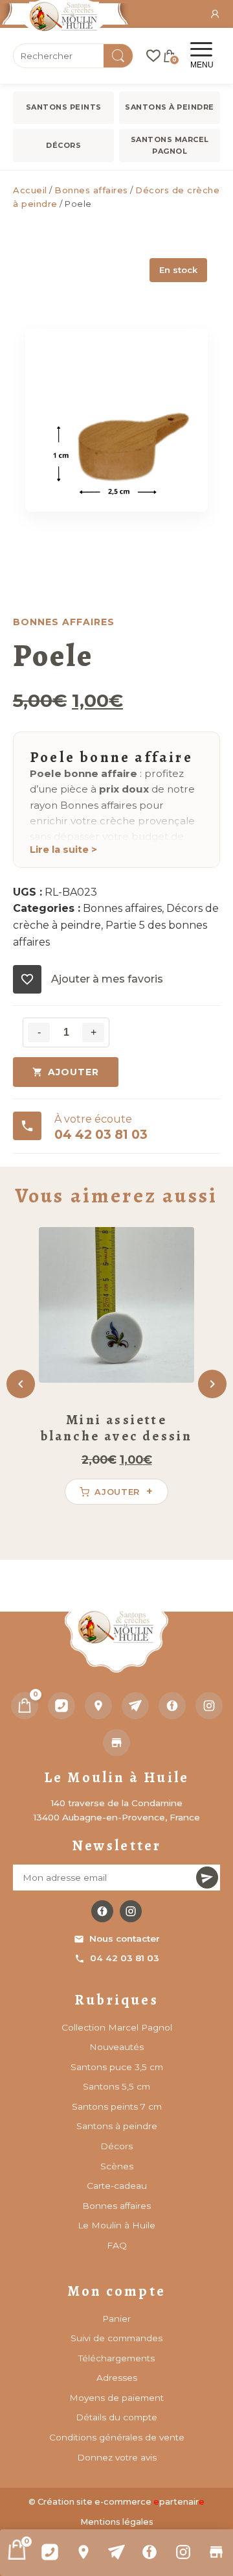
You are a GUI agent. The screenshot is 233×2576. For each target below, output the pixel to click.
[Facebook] (150, 2552)
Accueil (30, 190)
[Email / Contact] (116, 2552)
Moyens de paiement (116, 2398)
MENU (202, 65)
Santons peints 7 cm (117, 2106)
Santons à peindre (170, 107)
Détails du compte (116, 2417)
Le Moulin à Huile (116, 2225)
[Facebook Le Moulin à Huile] (102, 1911)
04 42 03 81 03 (125, 1958)
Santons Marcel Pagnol (170, 145)
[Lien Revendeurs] (216, 2552)
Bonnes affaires (91, 190)
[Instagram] (183, 2552)
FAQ (117, 2245)
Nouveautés (116, 2047)
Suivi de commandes (116, 2338)
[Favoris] (153, 56)
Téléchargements (116, 2358)
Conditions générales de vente (117, 2437)
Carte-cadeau (117, 2186)
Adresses (117, 2378)
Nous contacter (125, 1938)
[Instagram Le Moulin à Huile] (131, 1911)
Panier (116, 2319)
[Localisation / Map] (83, 2552)
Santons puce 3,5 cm (117, 2067)
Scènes (117, 2166)
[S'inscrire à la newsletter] (207, 1878)
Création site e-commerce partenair (121, 2502)
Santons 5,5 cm (116, 2086)
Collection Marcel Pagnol (117, 2027)
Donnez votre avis (117, 2457)
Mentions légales (117, 2522)
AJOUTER (73, 1072)
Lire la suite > (63, 850)
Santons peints (64, 107)
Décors (63, 145)
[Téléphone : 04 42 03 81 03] (50, 2552)
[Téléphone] (61, 1706)
